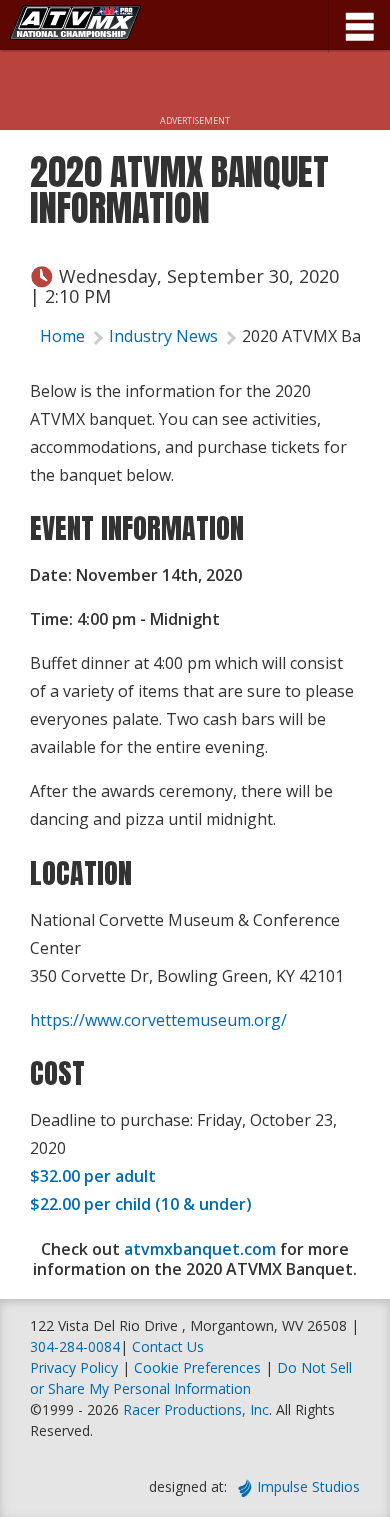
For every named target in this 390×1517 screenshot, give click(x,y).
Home (62, 336)
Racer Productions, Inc (196, 1409)
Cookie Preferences (199, 1367)
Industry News (163, 336)
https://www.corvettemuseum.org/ (158, 1020)
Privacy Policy (74, 1367)
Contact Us (168, 1346)
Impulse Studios (308, 1486)
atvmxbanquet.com (200, 1249)
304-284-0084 (75, 1346)
